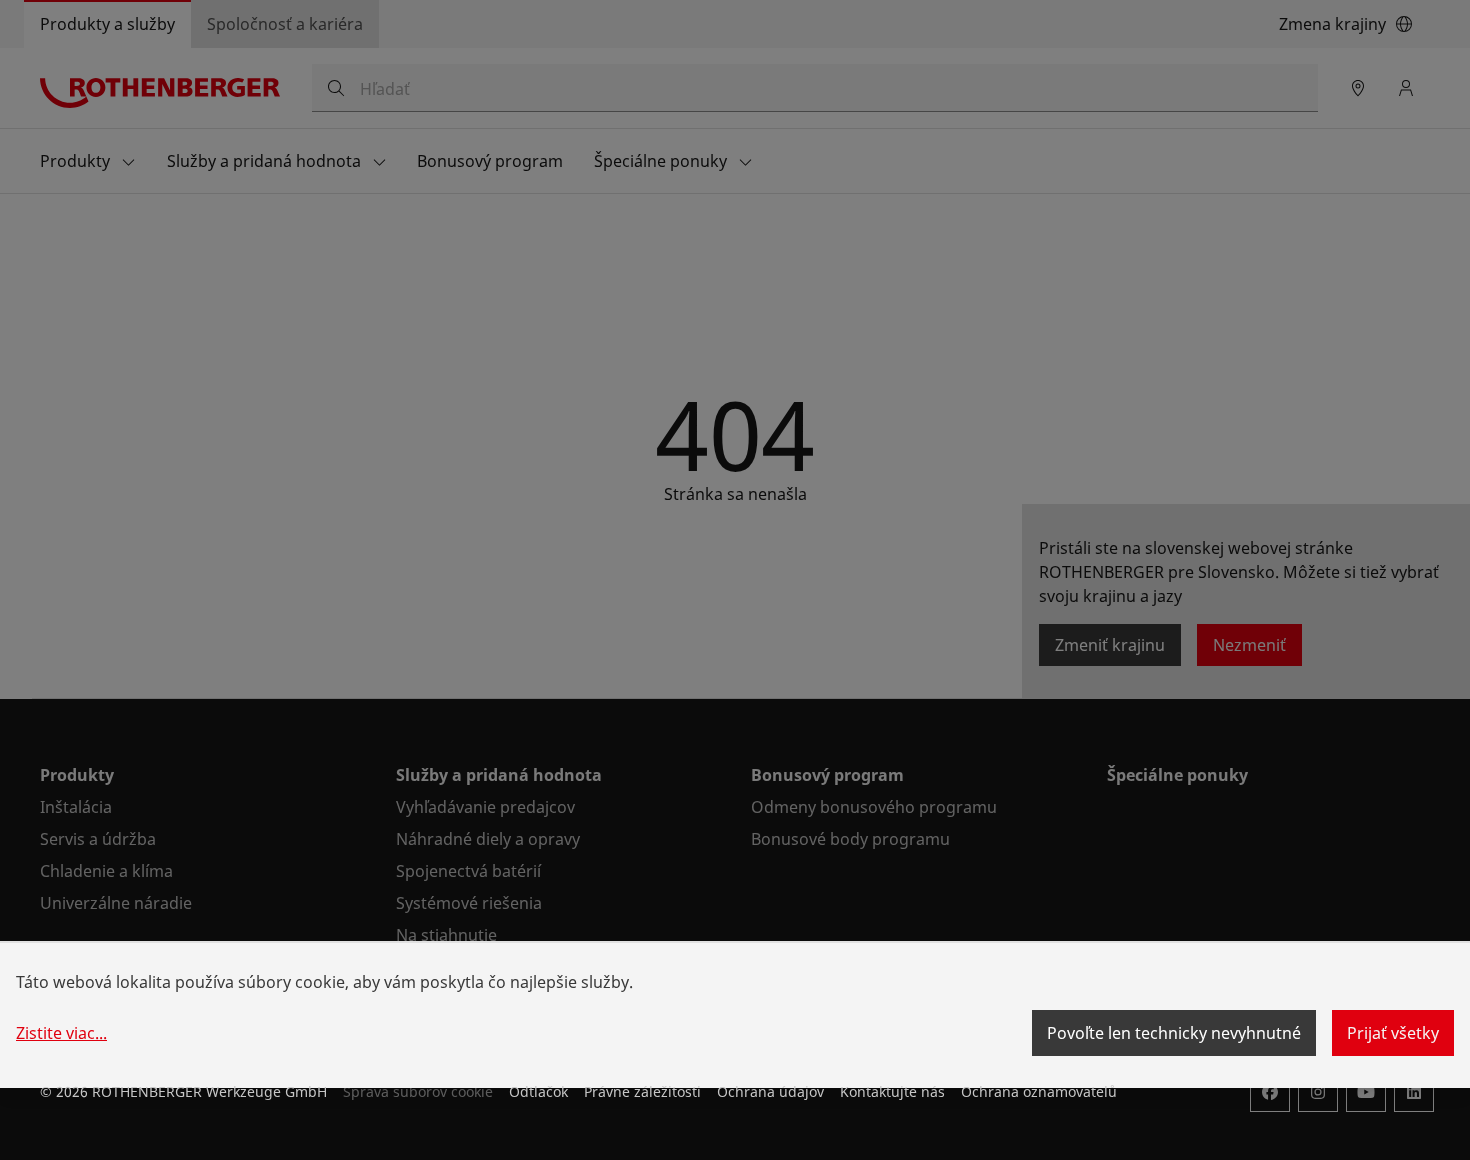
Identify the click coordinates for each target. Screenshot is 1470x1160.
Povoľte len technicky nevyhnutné (1174, 1033)
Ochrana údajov (770, 1091)
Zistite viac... (61, 1033)
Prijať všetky (1393, 1033)
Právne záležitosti (642, 1091)
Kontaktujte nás (892, 1091)
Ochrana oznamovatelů (1039, 1091)
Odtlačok (538, 1091)
